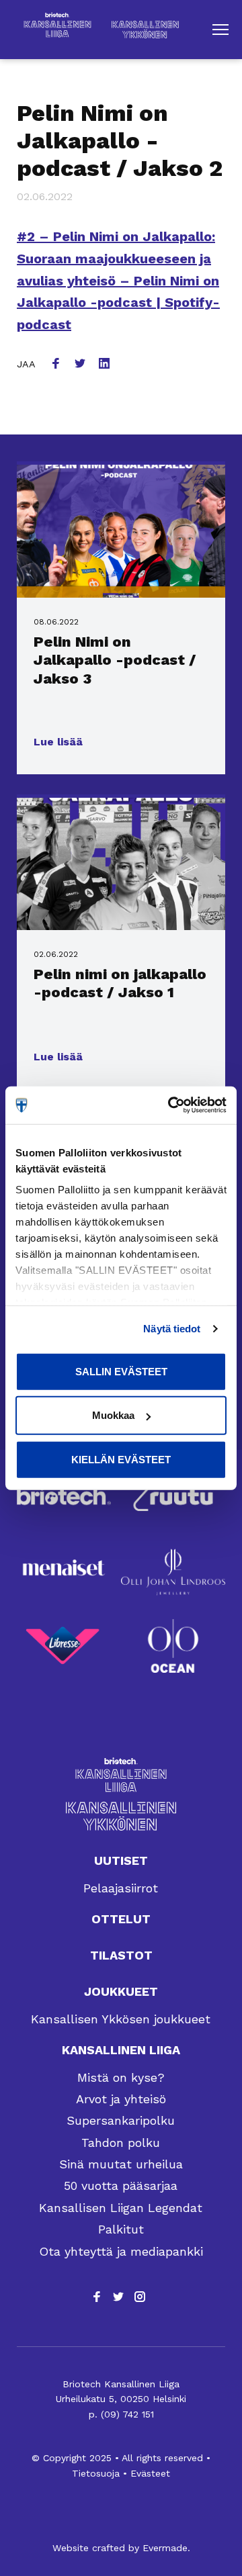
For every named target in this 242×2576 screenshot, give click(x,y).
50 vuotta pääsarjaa (121, 2186)
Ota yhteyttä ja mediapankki (121, 2251)
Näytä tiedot (172, 1329)
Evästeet (150, 2473)
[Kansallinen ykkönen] (121, 1816)
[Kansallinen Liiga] (121, 1775)
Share (57, 365)
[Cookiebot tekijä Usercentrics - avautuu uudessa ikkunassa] (171, 1105)
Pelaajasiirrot (121, 1888)
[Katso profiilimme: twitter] (118, 2297)
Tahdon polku (121, 2143)
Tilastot (121, 1955)
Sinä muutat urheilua (121, 2164)
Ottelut (121, 1919)
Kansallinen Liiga (121, 2050)
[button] (220, 30)
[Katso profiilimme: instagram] (140, 2297)
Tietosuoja (96, 2473)
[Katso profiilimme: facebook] (97, 2297)
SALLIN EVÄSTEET (121, 1371)
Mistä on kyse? (121, 2077)
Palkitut (121, 2229)
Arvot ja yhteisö (121, 2099)
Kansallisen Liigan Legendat (121, 2208)
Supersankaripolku (121, 2120)
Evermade (165, 2548)
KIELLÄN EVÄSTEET (121, 1459)
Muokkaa (113, 1415)
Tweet (81, 365)
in (106, 365)
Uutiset (121, 1860)
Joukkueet (121, 1991)
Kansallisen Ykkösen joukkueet (121, 2019)
